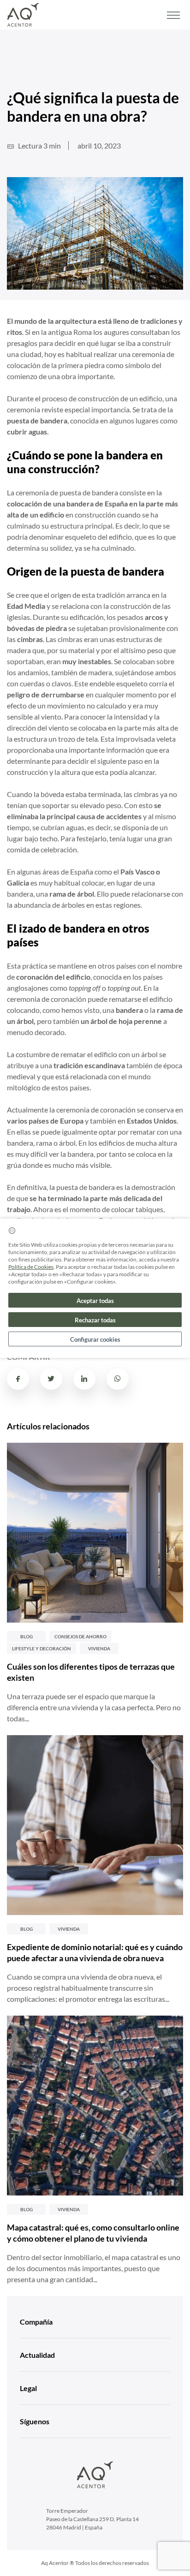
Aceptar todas (95, 1301)
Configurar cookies (95, 1339)
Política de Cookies (31, 1267)
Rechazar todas (95, 1320)
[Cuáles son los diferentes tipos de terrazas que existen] (95, 1533)
